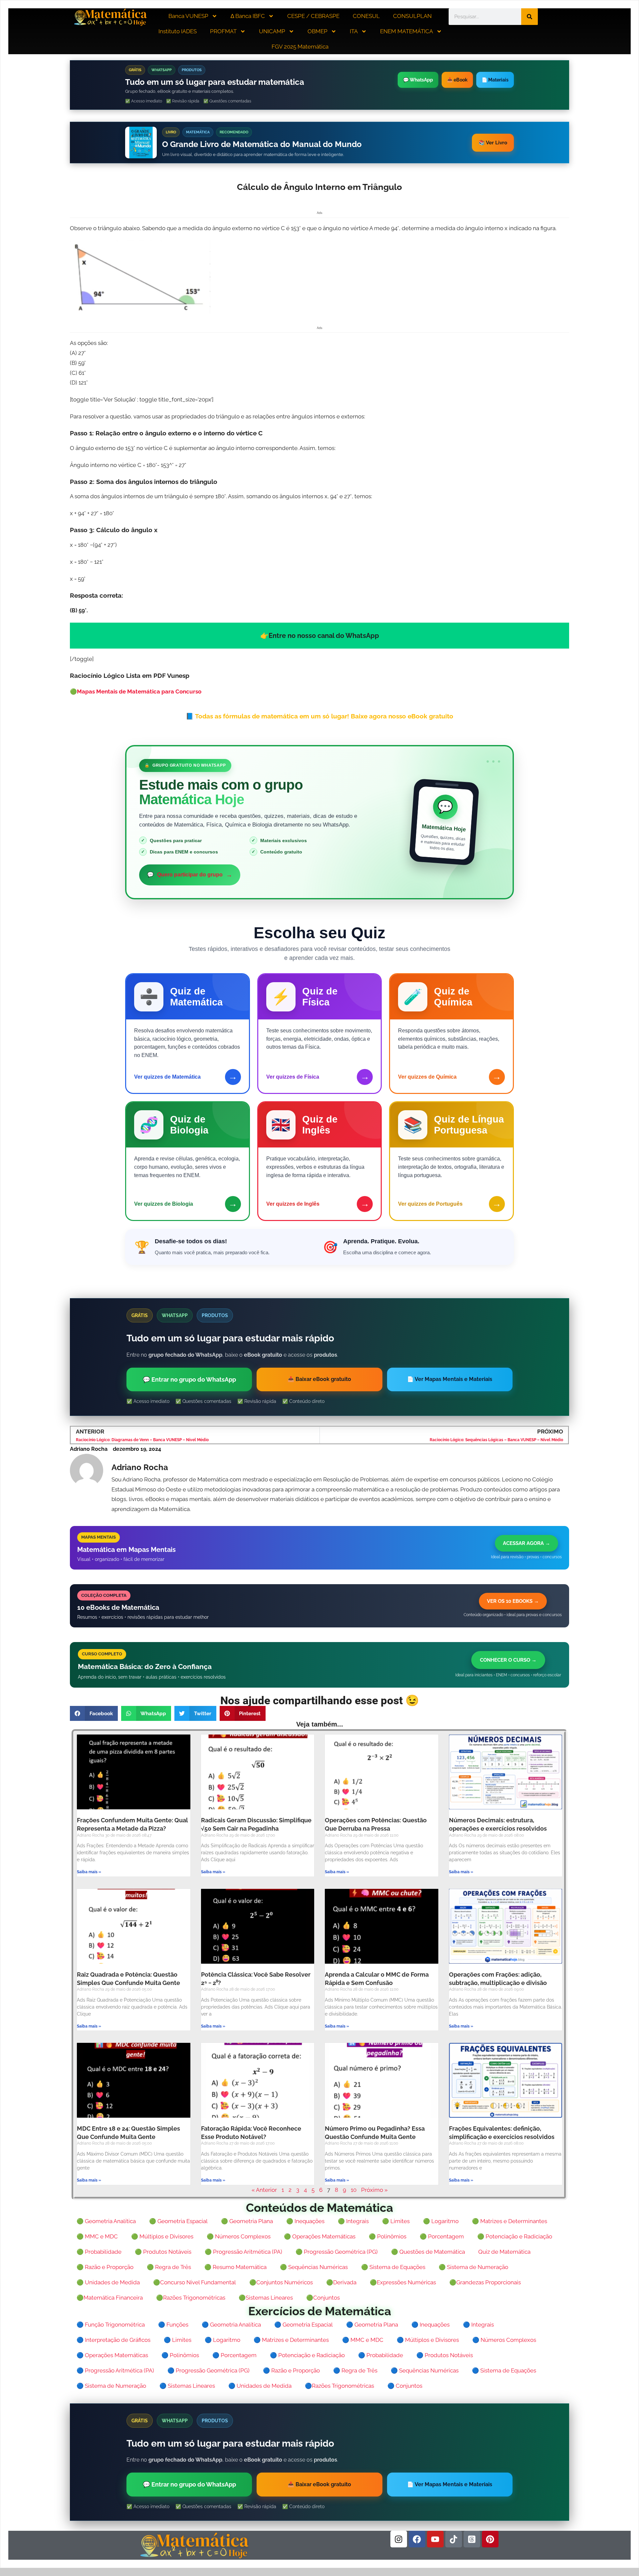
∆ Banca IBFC (248, 16)
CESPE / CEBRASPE (313, 16)
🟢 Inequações (305, 2221)
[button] (94, 1713)
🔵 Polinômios (180, 2355)
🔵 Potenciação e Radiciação (307, 2355)
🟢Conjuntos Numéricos (281, 2282)
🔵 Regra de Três (355, 2370)
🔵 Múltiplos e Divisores (428, 2340)
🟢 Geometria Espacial (178, 2221)
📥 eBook (457, 80)
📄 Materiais (495, 80)
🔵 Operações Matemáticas (112, 2355)
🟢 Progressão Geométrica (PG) (337, 2252)
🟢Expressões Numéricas (403, 2282)
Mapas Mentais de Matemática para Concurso (139, 691)
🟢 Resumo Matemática (235, 2267)
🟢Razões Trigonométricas (191, 2298)
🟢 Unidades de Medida (108, 2282)
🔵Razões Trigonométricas (339, 2386)
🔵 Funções (173, 2325)
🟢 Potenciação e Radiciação (515, 2236)
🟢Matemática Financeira (110, 2298)
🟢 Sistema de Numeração (473, 2267)
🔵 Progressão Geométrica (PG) (209, 2370)
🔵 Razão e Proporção (291, 2370)
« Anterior (264, 2190)
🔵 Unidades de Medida (260, 2386)
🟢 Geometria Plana (247, 2221)
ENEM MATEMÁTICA (407, 31)
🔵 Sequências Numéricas (425, 2370)
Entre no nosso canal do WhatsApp (324, 636)
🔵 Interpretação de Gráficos (113, 2340)
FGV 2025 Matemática (300, 47)
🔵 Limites (178, 2340)
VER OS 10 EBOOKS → (513, 1601)
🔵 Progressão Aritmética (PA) (115, 2370)
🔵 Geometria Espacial (304, 2325)
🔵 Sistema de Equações (504, 2370)
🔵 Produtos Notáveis (445, 2355)
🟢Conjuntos (323, 2298)
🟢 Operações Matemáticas (320, 2236)
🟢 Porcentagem (442, 2236)
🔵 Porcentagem (234, 2355)
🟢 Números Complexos (239, 2236)
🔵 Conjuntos (405, 2386)
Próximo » (374, 2190)
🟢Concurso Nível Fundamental (195, 2282)
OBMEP (318, 31)
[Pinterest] (490, 2539)
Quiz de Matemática (504, 2252)
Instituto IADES (178, 31)
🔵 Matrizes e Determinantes (291, 2340)
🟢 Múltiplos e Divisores (162, 2236)
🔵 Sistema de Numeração (111, 2386)
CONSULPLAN (412, 16)
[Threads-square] (472, 2539)
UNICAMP (272, 31)
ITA (354, 31)
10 (354, 2190)
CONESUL (366, 16)
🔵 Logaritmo (222, 2340)
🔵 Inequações (430, 2325)
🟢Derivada (341, 2282)
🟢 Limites (396, 2221)
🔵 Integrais (478, 2325)
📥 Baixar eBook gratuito (319, 1379)
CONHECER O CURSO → (508, 1660)
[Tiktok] (454, 2539)
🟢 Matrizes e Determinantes (510, 2221)
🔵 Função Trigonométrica (111, 2325)
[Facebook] (417, 2539)
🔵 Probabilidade (381, 2355)
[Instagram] (399, 2539)
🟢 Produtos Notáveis (163, 2252)
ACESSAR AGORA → (527, 1543)
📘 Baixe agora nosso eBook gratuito (319, 716)
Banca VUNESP (188, 16)
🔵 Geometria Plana (372, 2325)
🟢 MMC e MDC (97, 2236)
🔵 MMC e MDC (363, 2340)
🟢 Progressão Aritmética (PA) (243, 2252)
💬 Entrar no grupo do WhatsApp (189, 1379)
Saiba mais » (89, 1872)
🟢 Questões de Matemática (428, 2252)
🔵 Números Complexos (504, 2340)
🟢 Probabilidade (99, 2252)
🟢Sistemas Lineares (266, 2298)
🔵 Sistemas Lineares (187, 2386)
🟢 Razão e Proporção (105, 2267)
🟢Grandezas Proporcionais (485, 2282)
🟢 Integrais (353, 2221)
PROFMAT (223, 31)
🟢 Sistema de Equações (393, 2267)
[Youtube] (435, 2539)
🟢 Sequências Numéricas (314, 2267)
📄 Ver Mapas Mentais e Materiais (450, 1379)
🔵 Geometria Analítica (231, 2325)
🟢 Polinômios (388, 2236)
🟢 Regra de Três (169, 2267)
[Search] (530, 17)
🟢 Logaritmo (441, 2221)
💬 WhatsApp (418, 80)
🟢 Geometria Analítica (106, 2221)
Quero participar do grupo (190, 875)
